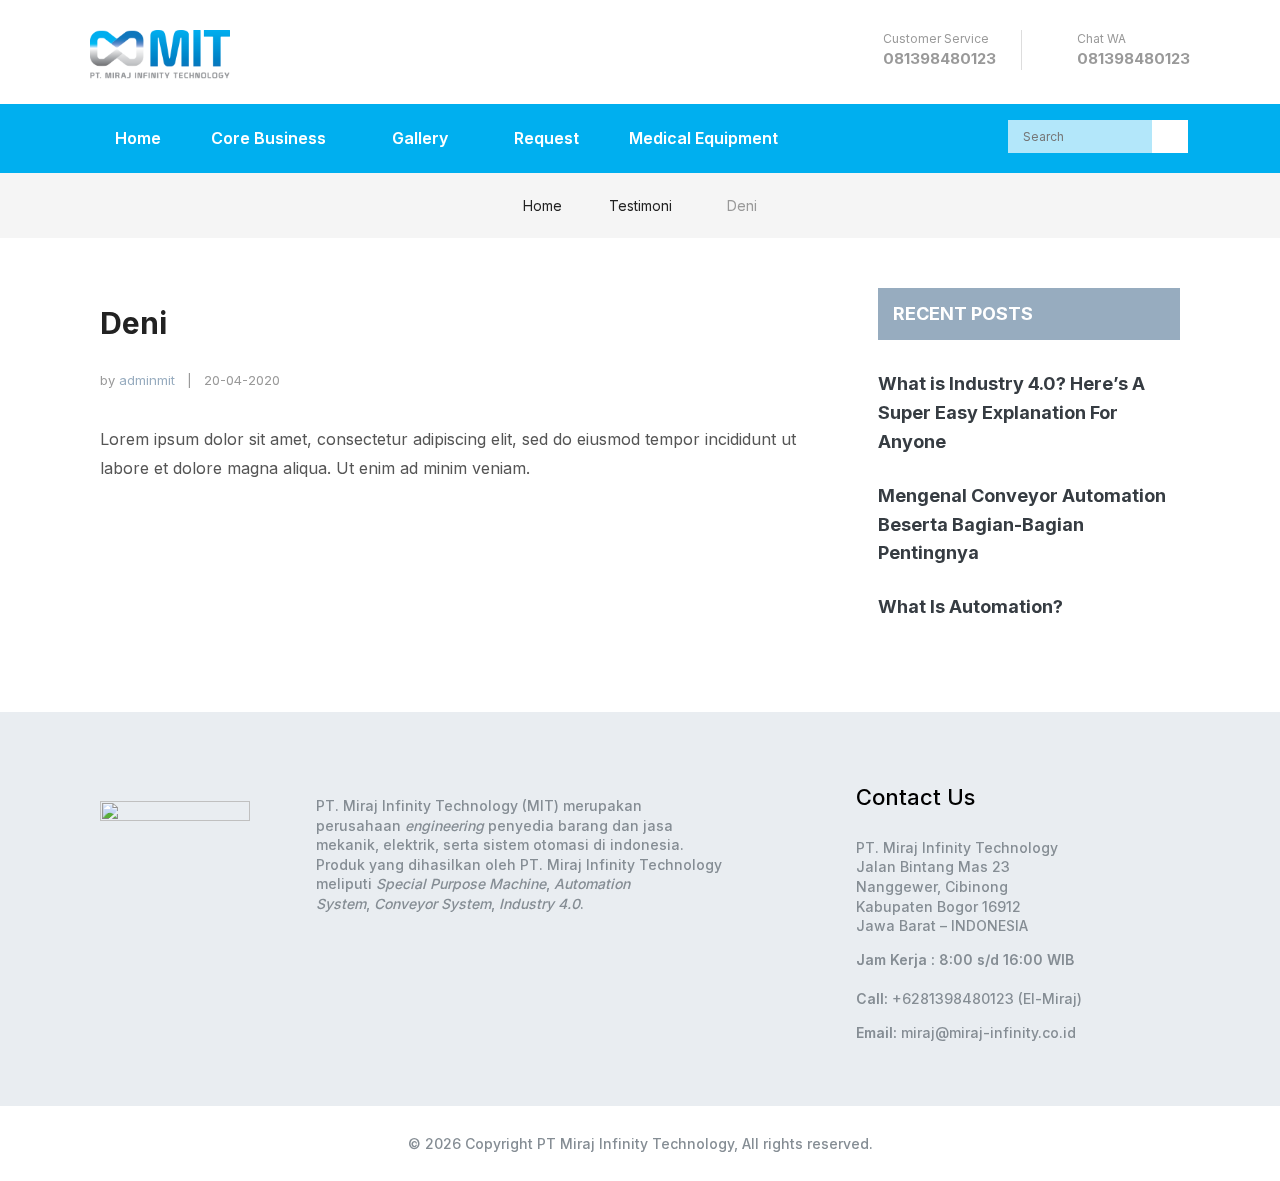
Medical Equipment (703, 138)
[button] (1170, 136)
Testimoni (640, 205)
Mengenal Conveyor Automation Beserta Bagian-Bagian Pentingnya (1022, 524)
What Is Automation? (970, 606)
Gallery (422, 138)
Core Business (270, 138)
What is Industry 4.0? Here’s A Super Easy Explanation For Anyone (1011, 412)
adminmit (147, 380)
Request (546, 138)
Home (138, 138)
